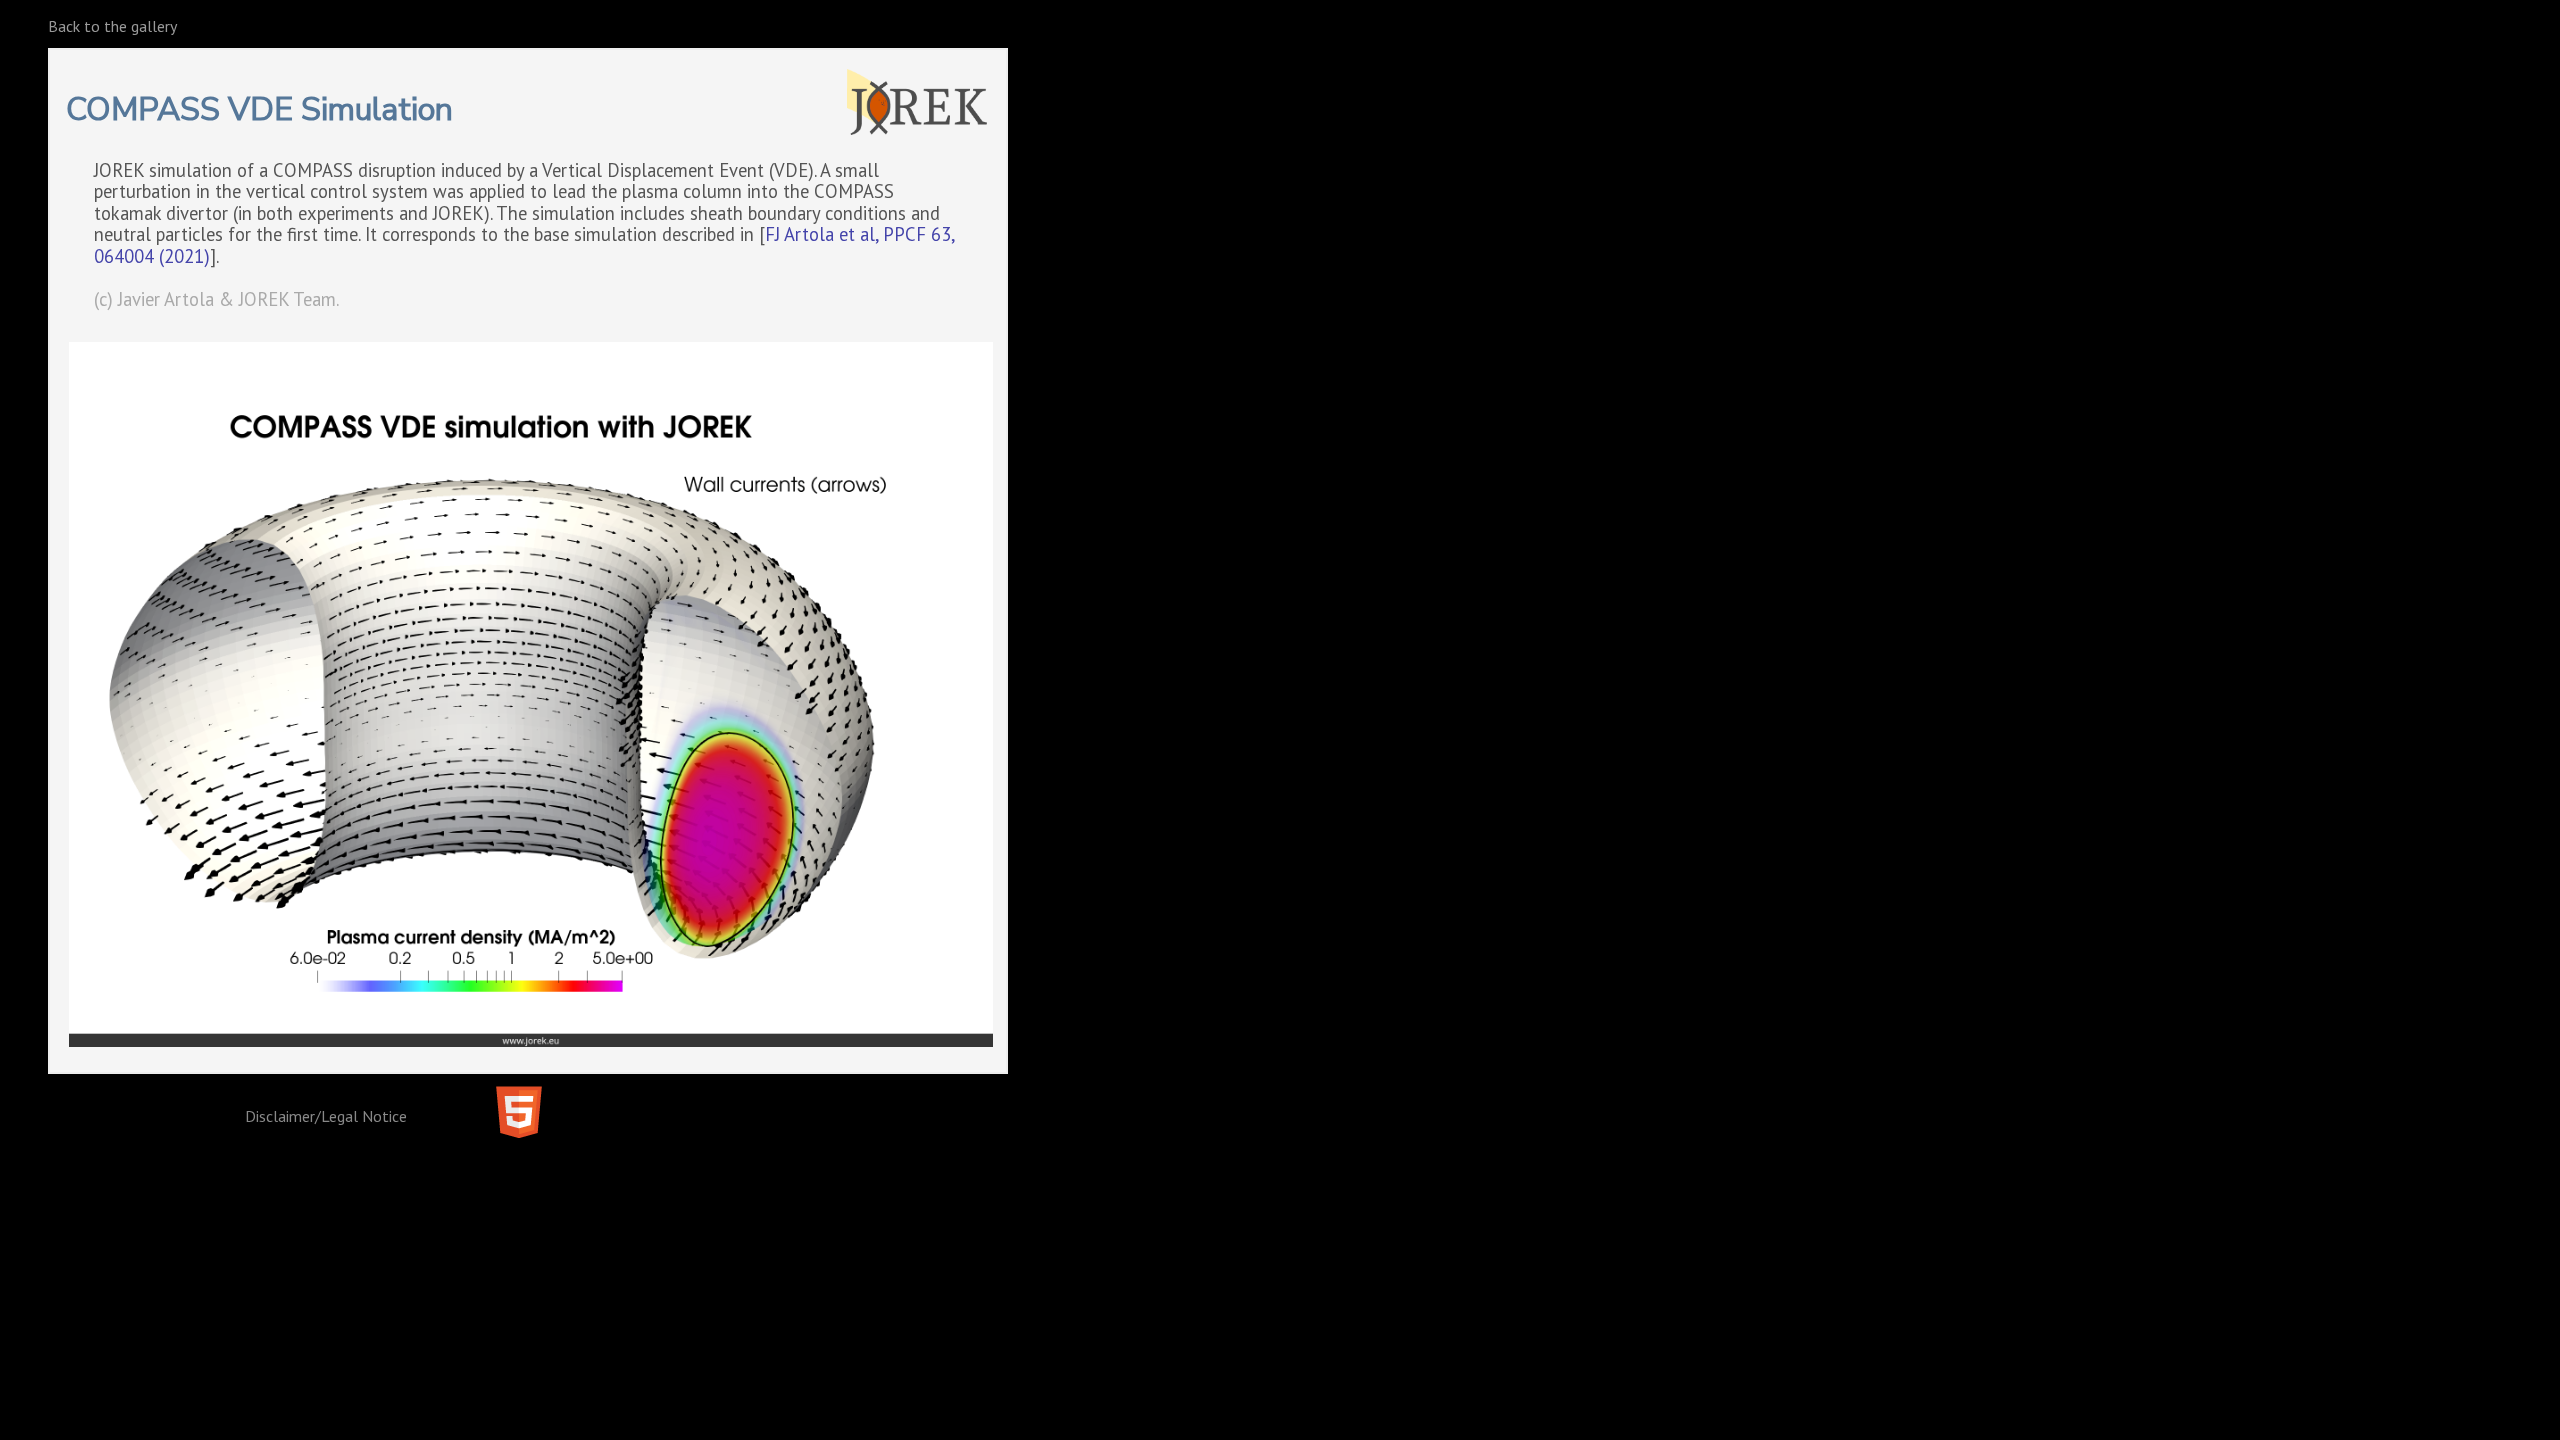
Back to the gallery (112, 26)
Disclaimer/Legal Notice (326, 1116)
